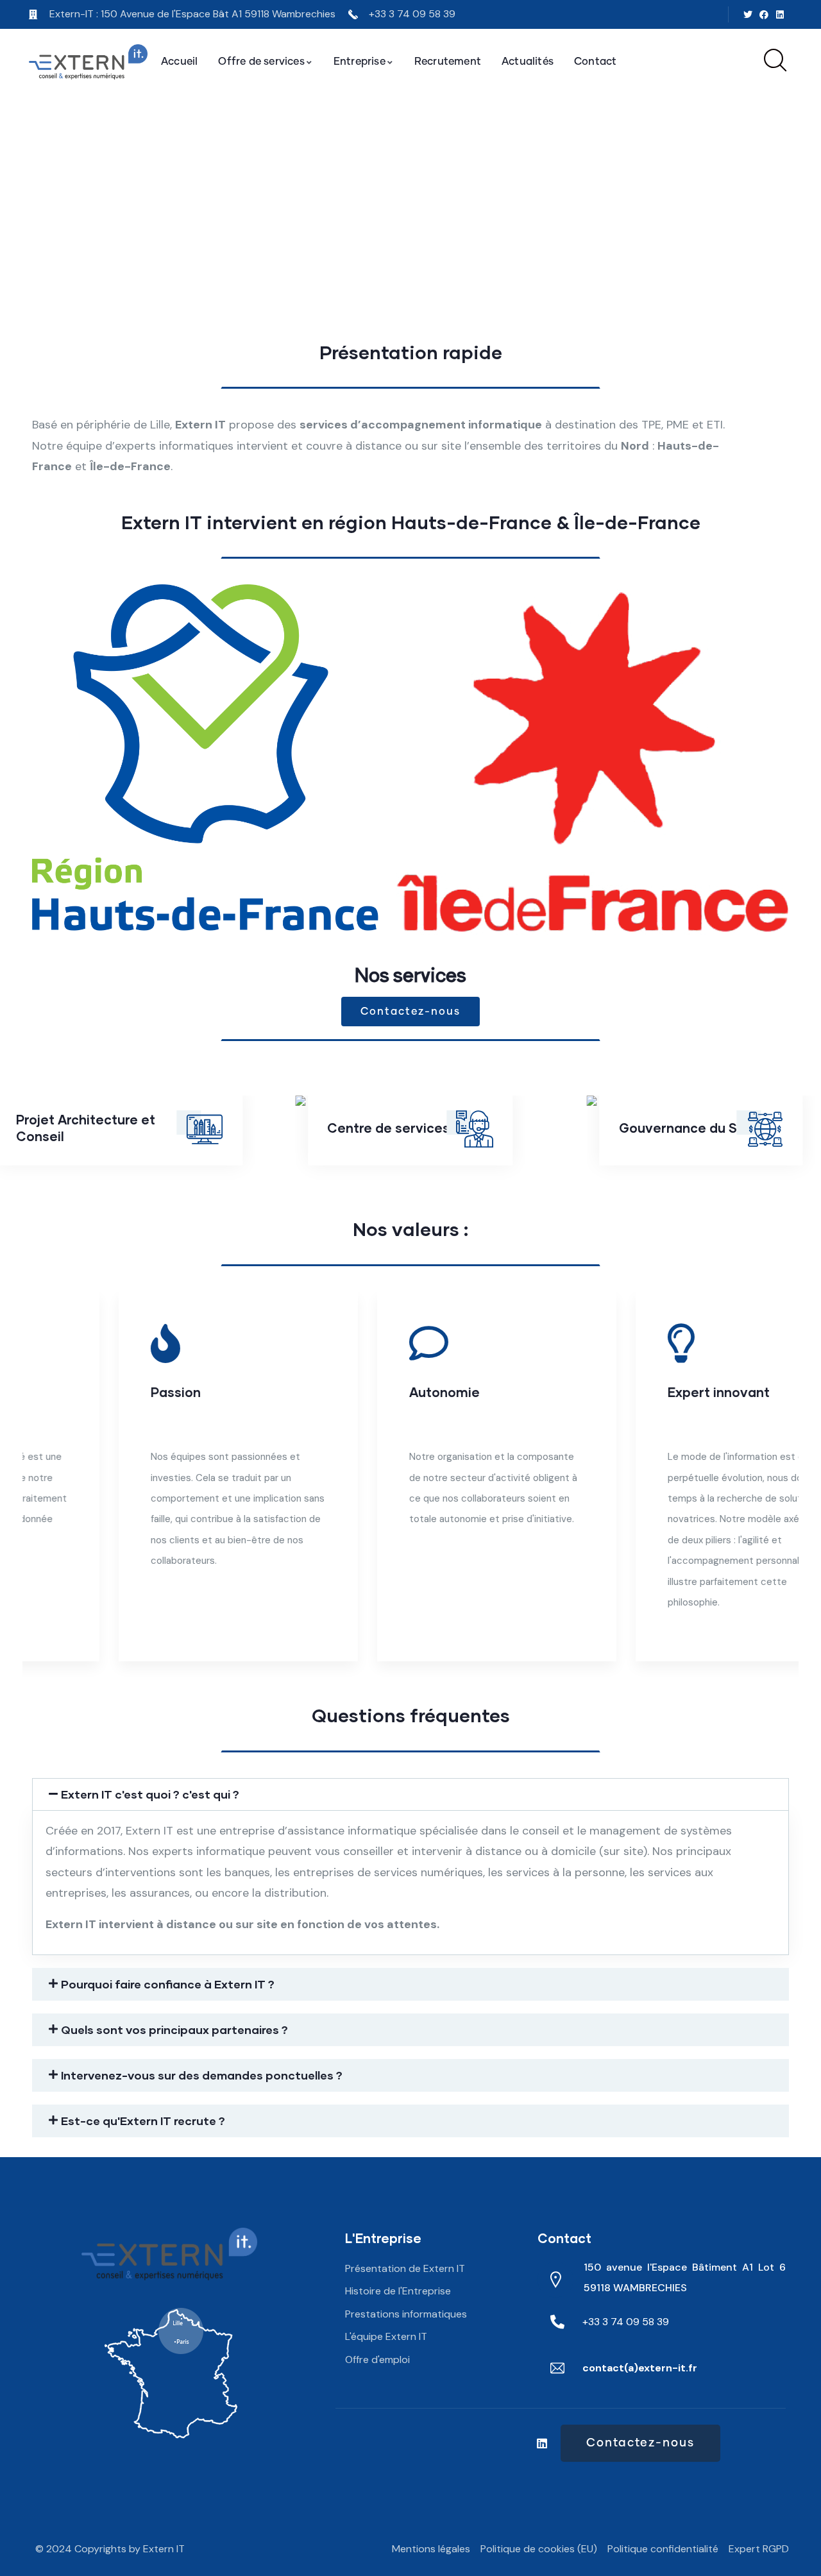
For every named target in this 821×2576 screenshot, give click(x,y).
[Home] (88, 62)
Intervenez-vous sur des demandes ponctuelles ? (202, 2075)
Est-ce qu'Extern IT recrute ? (143, 2121)
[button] (781, 1484)
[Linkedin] (780, 14)
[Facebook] (764, 14)
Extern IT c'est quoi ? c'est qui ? (150, 1794)
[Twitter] (748, 14)
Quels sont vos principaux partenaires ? (174, 2029)
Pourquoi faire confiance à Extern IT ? (168, 1984)
